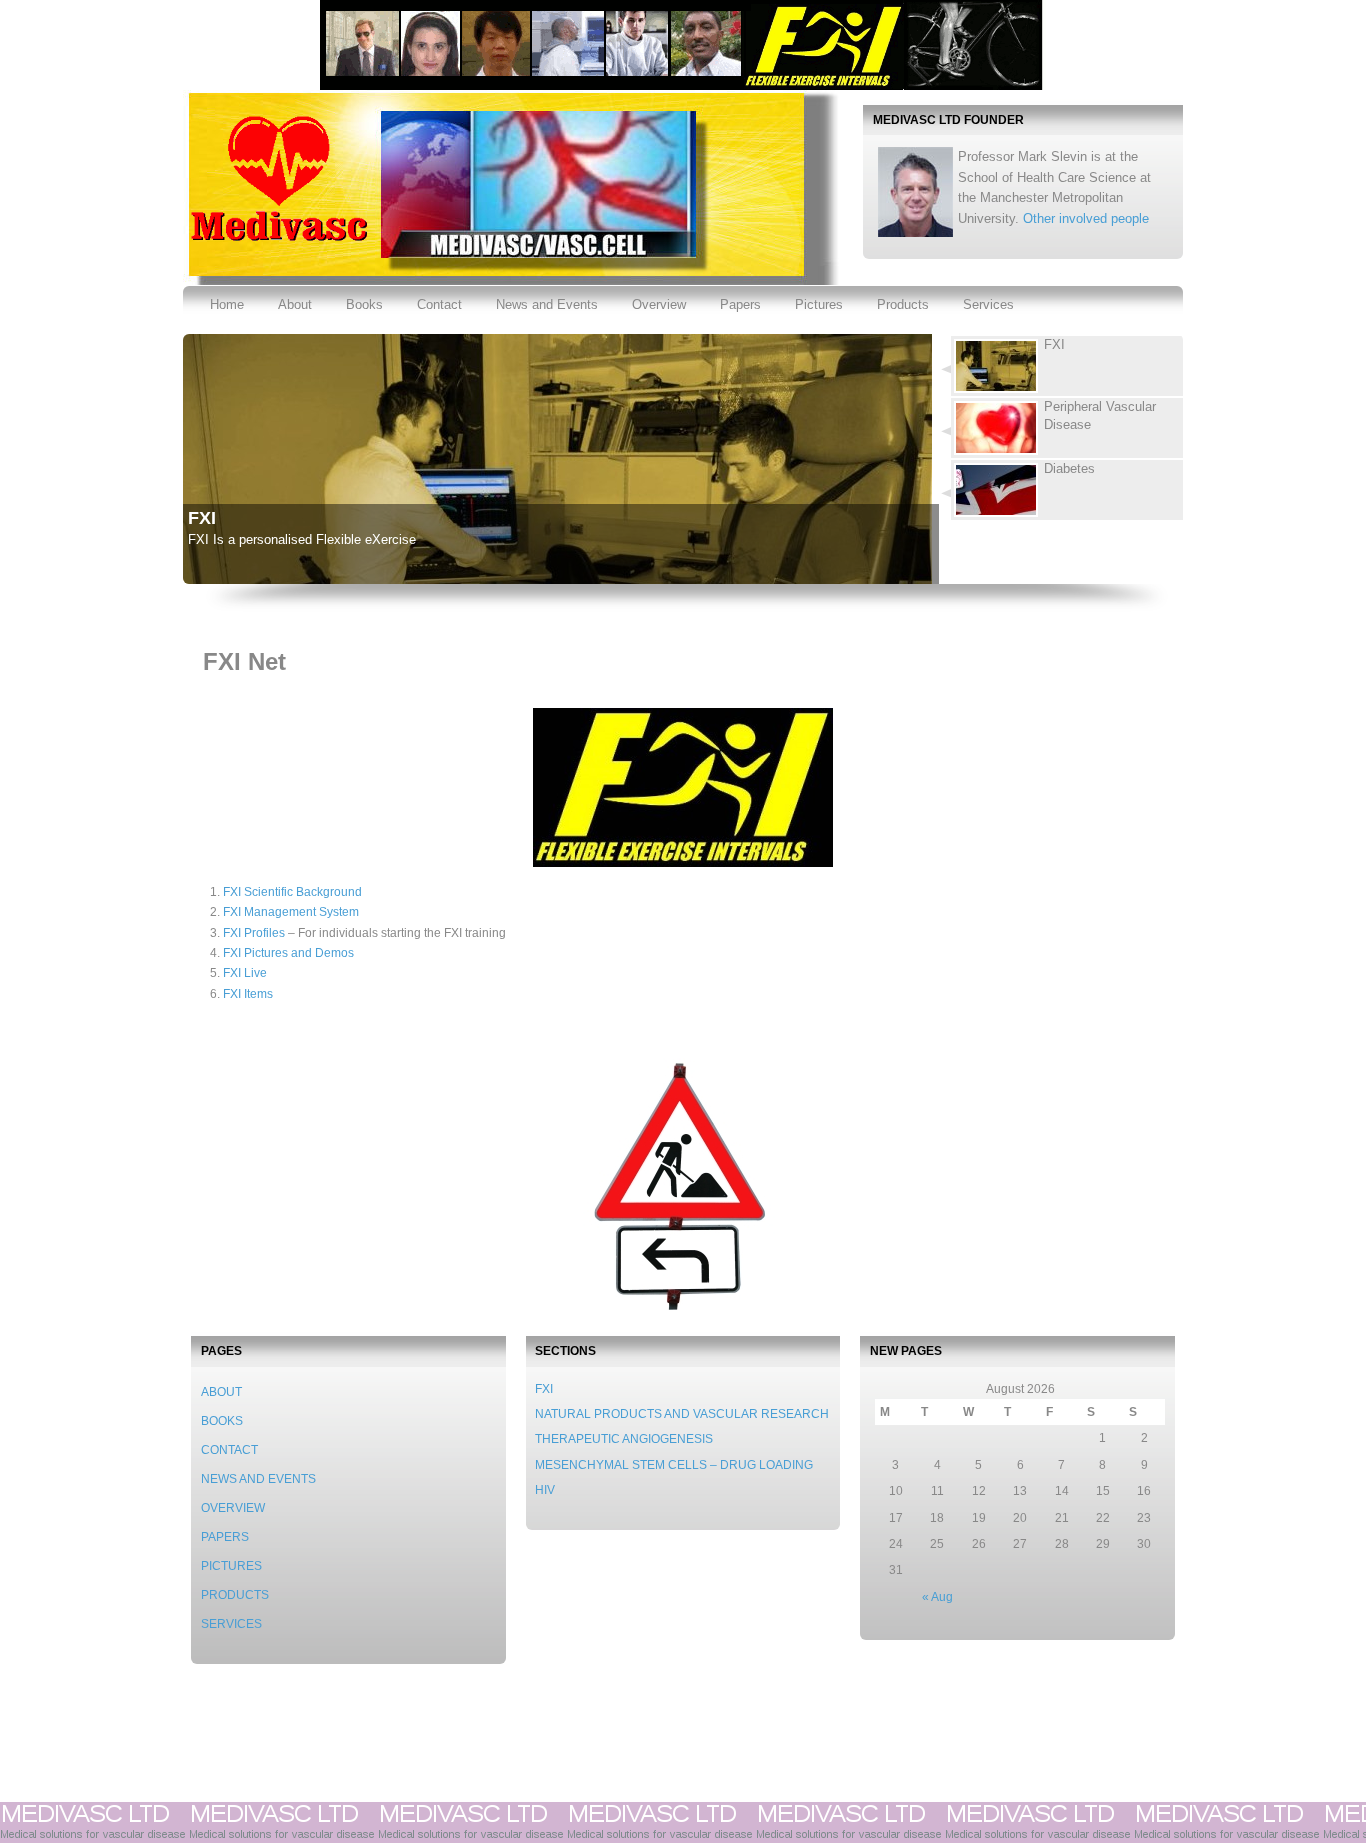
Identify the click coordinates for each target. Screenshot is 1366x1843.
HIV (545, 1490)
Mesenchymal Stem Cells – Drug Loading (674, 1465)
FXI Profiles (254, 933)
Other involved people (1086, 218)
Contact (439, 304)
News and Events (547, 304)
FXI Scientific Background (292, 892)
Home (227, 304)
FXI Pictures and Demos (288, 953)
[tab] (1060, 366)
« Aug (937, 1597)
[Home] (276, 239)
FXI (202, 518)
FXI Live (245, 973)
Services (988, 304)
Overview (659, 304)
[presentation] (1067, 366)
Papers (740, 304)
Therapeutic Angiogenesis (624, 1439)
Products (903, 304)
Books (364, 304)
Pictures (819, 304)
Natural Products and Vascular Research (682, 1414)
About (295, 304)
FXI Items (248, 994)
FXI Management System (291, 912)
